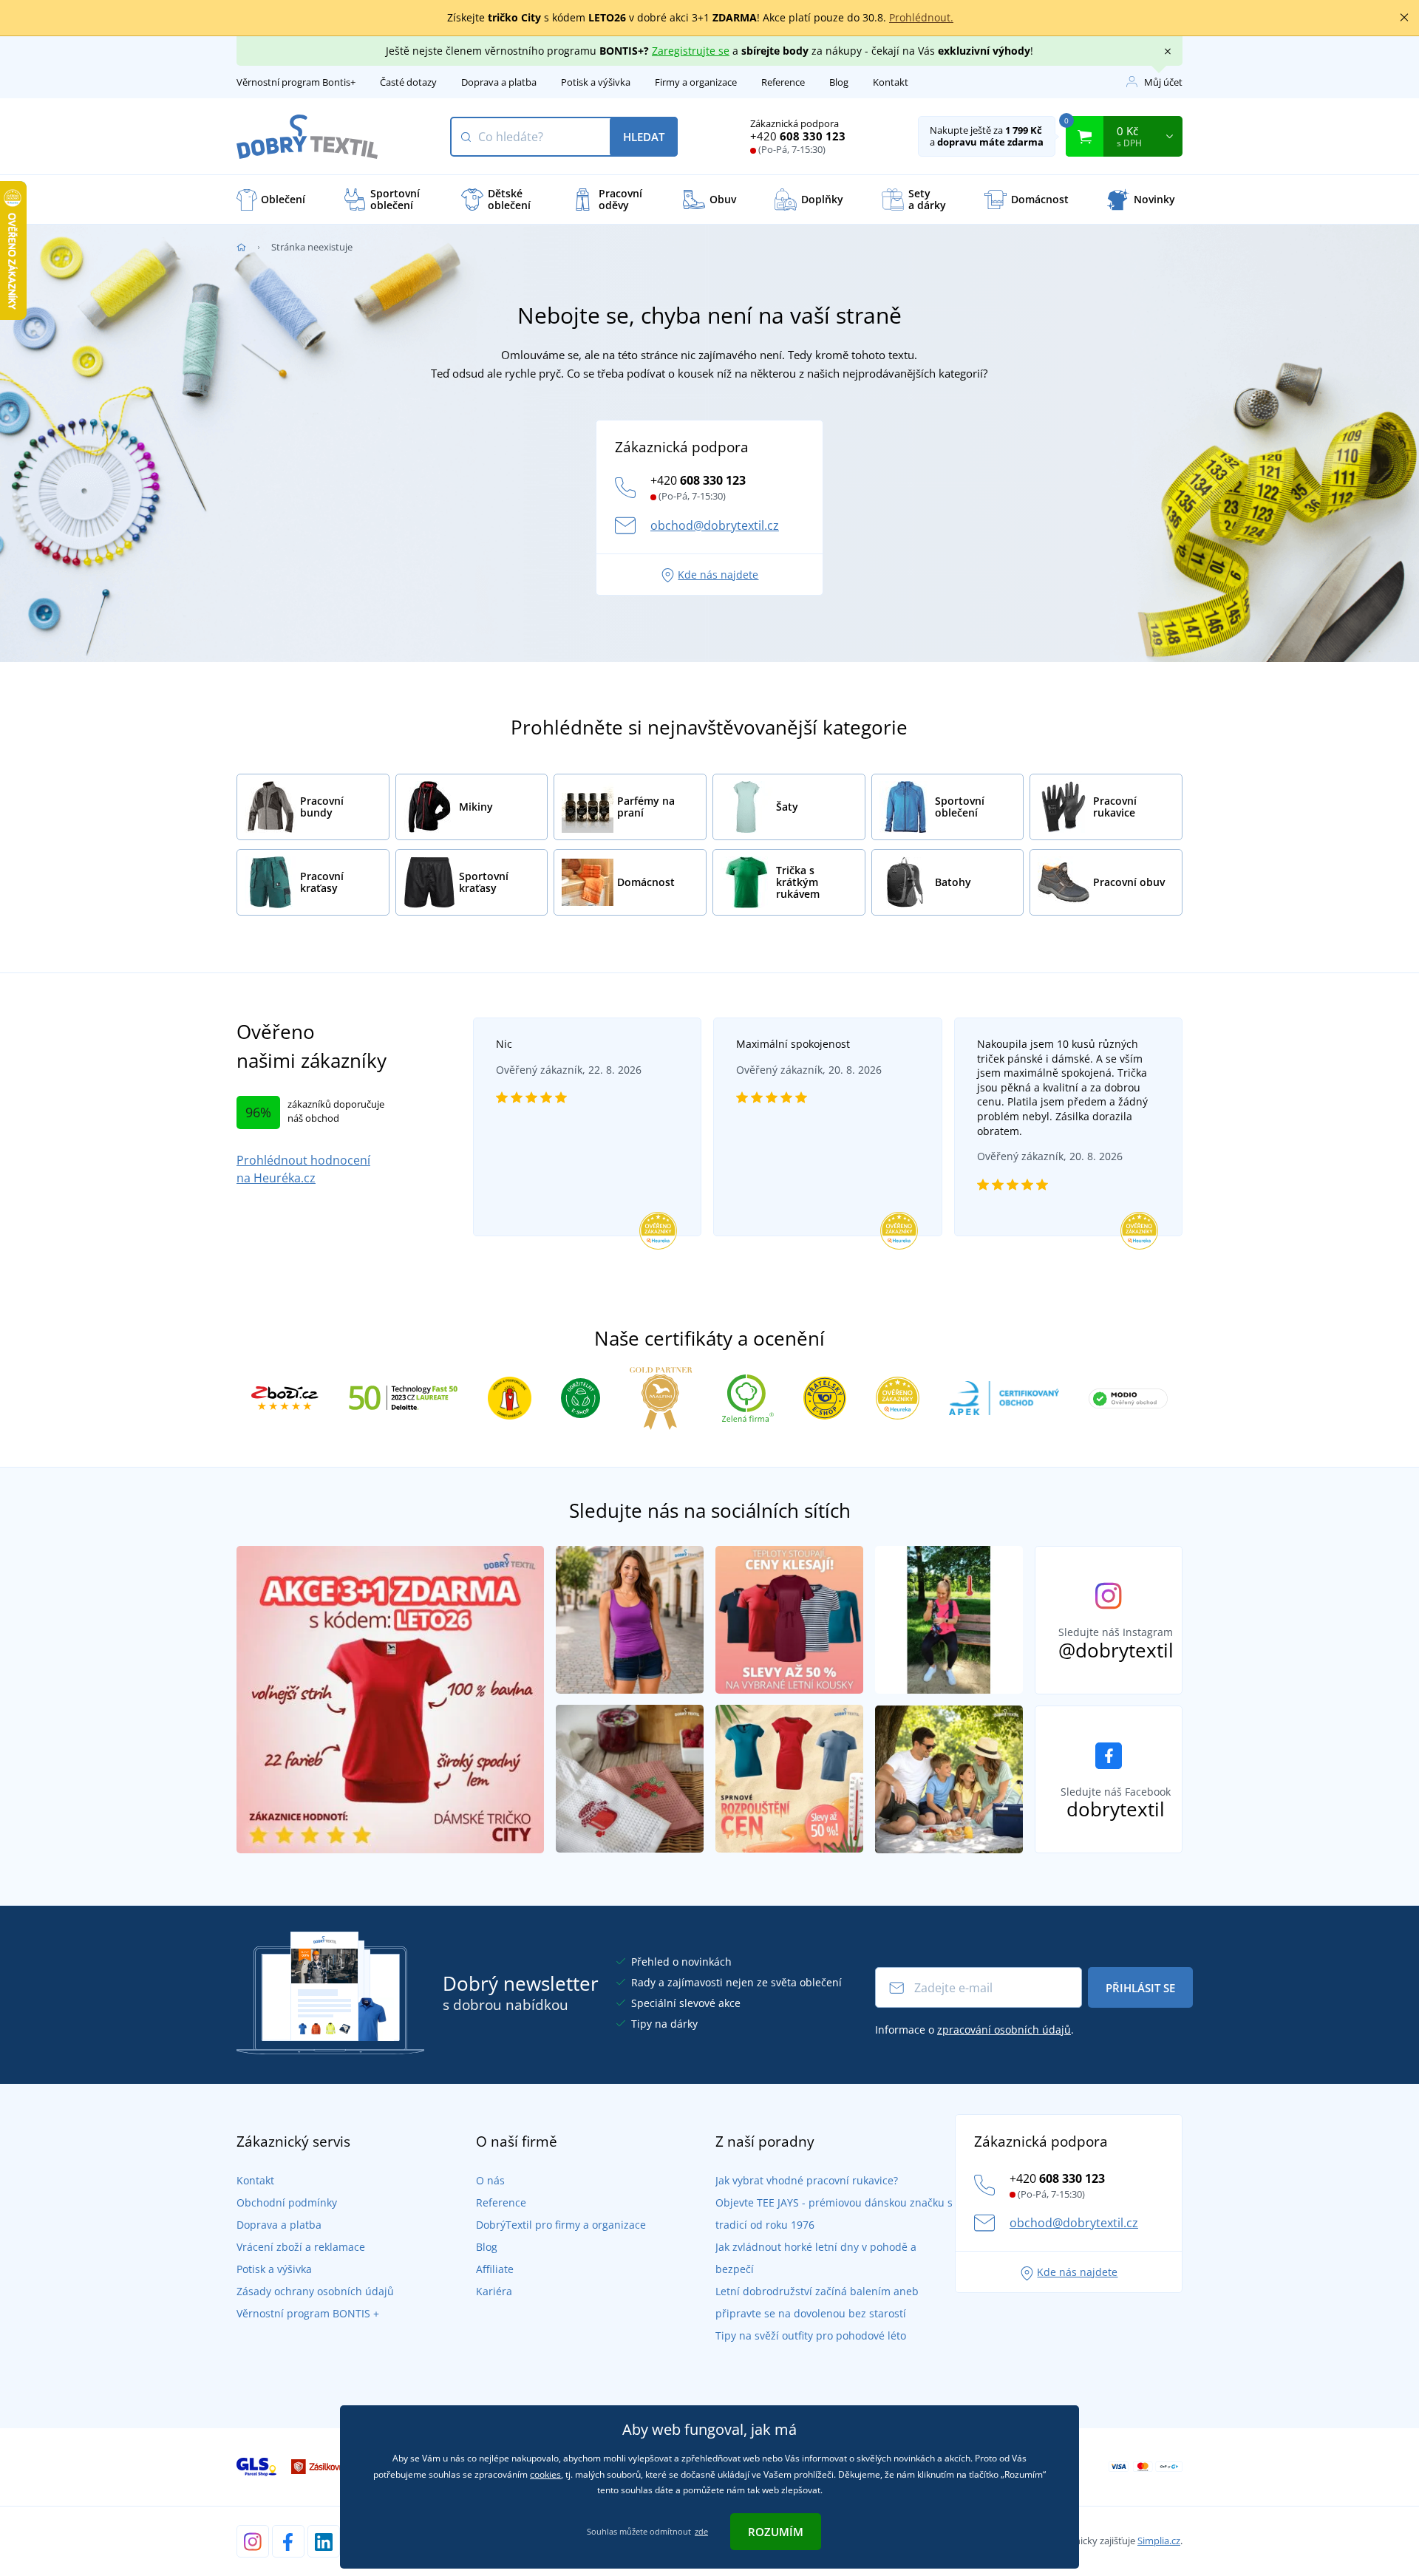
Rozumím (776, 2532)
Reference (783, 82)
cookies (545, 2474)
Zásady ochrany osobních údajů (315, 2291)
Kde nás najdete (718, 575)
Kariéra (494, 2291)
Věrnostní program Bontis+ (296, 82)
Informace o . (974, 2030)
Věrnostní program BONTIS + (308, 2313)
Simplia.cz (1159, 2541)
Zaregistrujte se (691, 51)
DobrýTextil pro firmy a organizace (561, 2225)
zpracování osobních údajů (1004, 2030)
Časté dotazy (408, 82)
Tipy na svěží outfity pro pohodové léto (811, 2335)
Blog (839, 82)
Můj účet (1163, 82)
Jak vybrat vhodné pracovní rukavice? (807, 2180)
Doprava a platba (499, 82)
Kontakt (891, 82)
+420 (798, 136)
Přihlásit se (1140, 1988)
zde (701, 2531)
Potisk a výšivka (596, 82)
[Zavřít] (1404, 18)
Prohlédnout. (921, 17)
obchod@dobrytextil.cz (715, 525)
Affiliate (495, 2269)
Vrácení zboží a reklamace (301, 2247)
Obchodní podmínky (287, 2202)
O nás (490, 2180)
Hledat (644, 137)
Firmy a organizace (696, 82)
